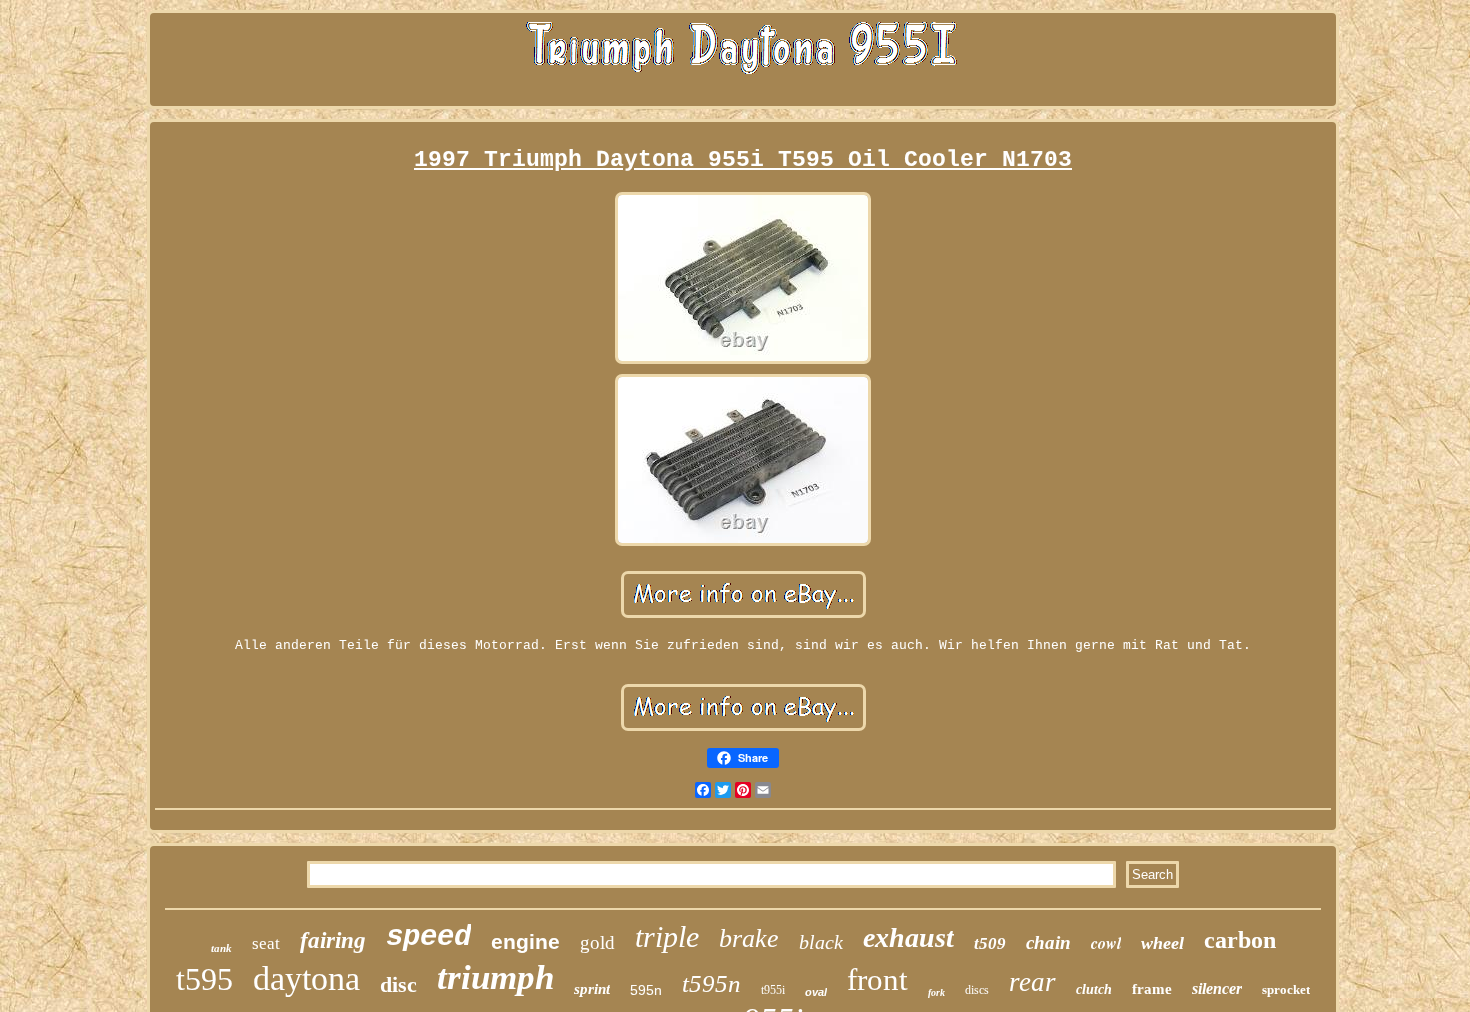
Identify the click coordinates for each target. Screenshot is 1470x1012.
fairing (333, 940)
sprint (592, 989)
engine (525, 941)
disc (398, 984)
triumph (495, 977)
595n (646, 990)
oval (816, 992)
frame (1152, 989)
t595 (204, 979)
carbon (1240, 940)
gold (597, 942)
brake (749, 938)
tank (221, 948)
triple (667, 936)
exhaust (908, 937)
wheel (1162, 943)
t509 (990, 943)
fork (936, 992)
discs (977, 990)
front (877, 979)
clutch (1094, 989)
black (821, 942)
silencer (1217, 988)
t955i (773, 990)
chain (1048, 942)
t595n (711, 983)
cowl (1106, 943)
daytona (306, 978)
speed (428, 937)
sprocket (1286, 989)
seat (266, 943)
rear (1032, 982)
